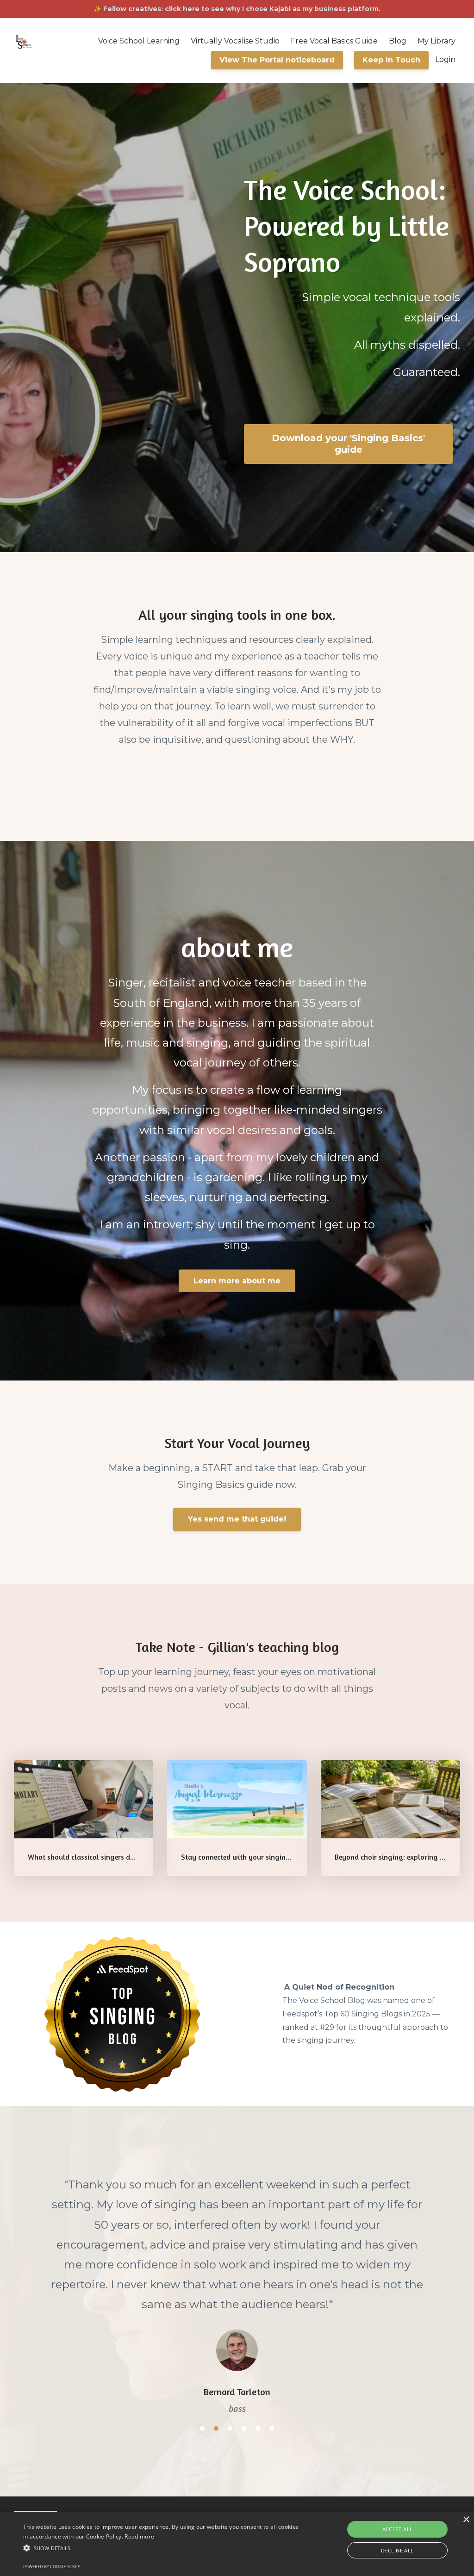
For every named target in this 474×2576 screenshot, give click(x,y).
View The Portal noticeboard (277, 60)
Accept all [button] (398, 2529)
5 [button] (258, 2329)
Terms (332, 2420)
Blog (398, 41)
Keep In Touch (391, 60)
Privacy (368, 2420)
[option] (237, 2237)
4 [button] (244, 2329)
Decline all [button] (397, 2550)
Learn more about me (237, 1281)
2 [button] (216, 2329)
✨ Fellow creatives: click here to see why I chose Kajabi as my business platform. (237, 9)
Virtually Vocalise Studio (235, 41)
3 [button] (230, 2329)
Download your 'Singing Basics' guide (348, 444)
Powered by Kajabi (426, 2420)
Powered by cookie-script (52, 2567)
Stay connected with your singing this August (255, 1857)
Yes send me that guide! (237, 1519)
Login (445, 59)
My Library (437, 41)
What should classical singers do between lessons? (110, 1857)
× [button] (466, 2520)
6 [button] (272, 2329)
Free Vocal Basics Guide (334, 41)
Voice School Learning (139, 41)
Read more (139, 2536)
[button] (162, 2548)
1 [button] (202, 2329)
